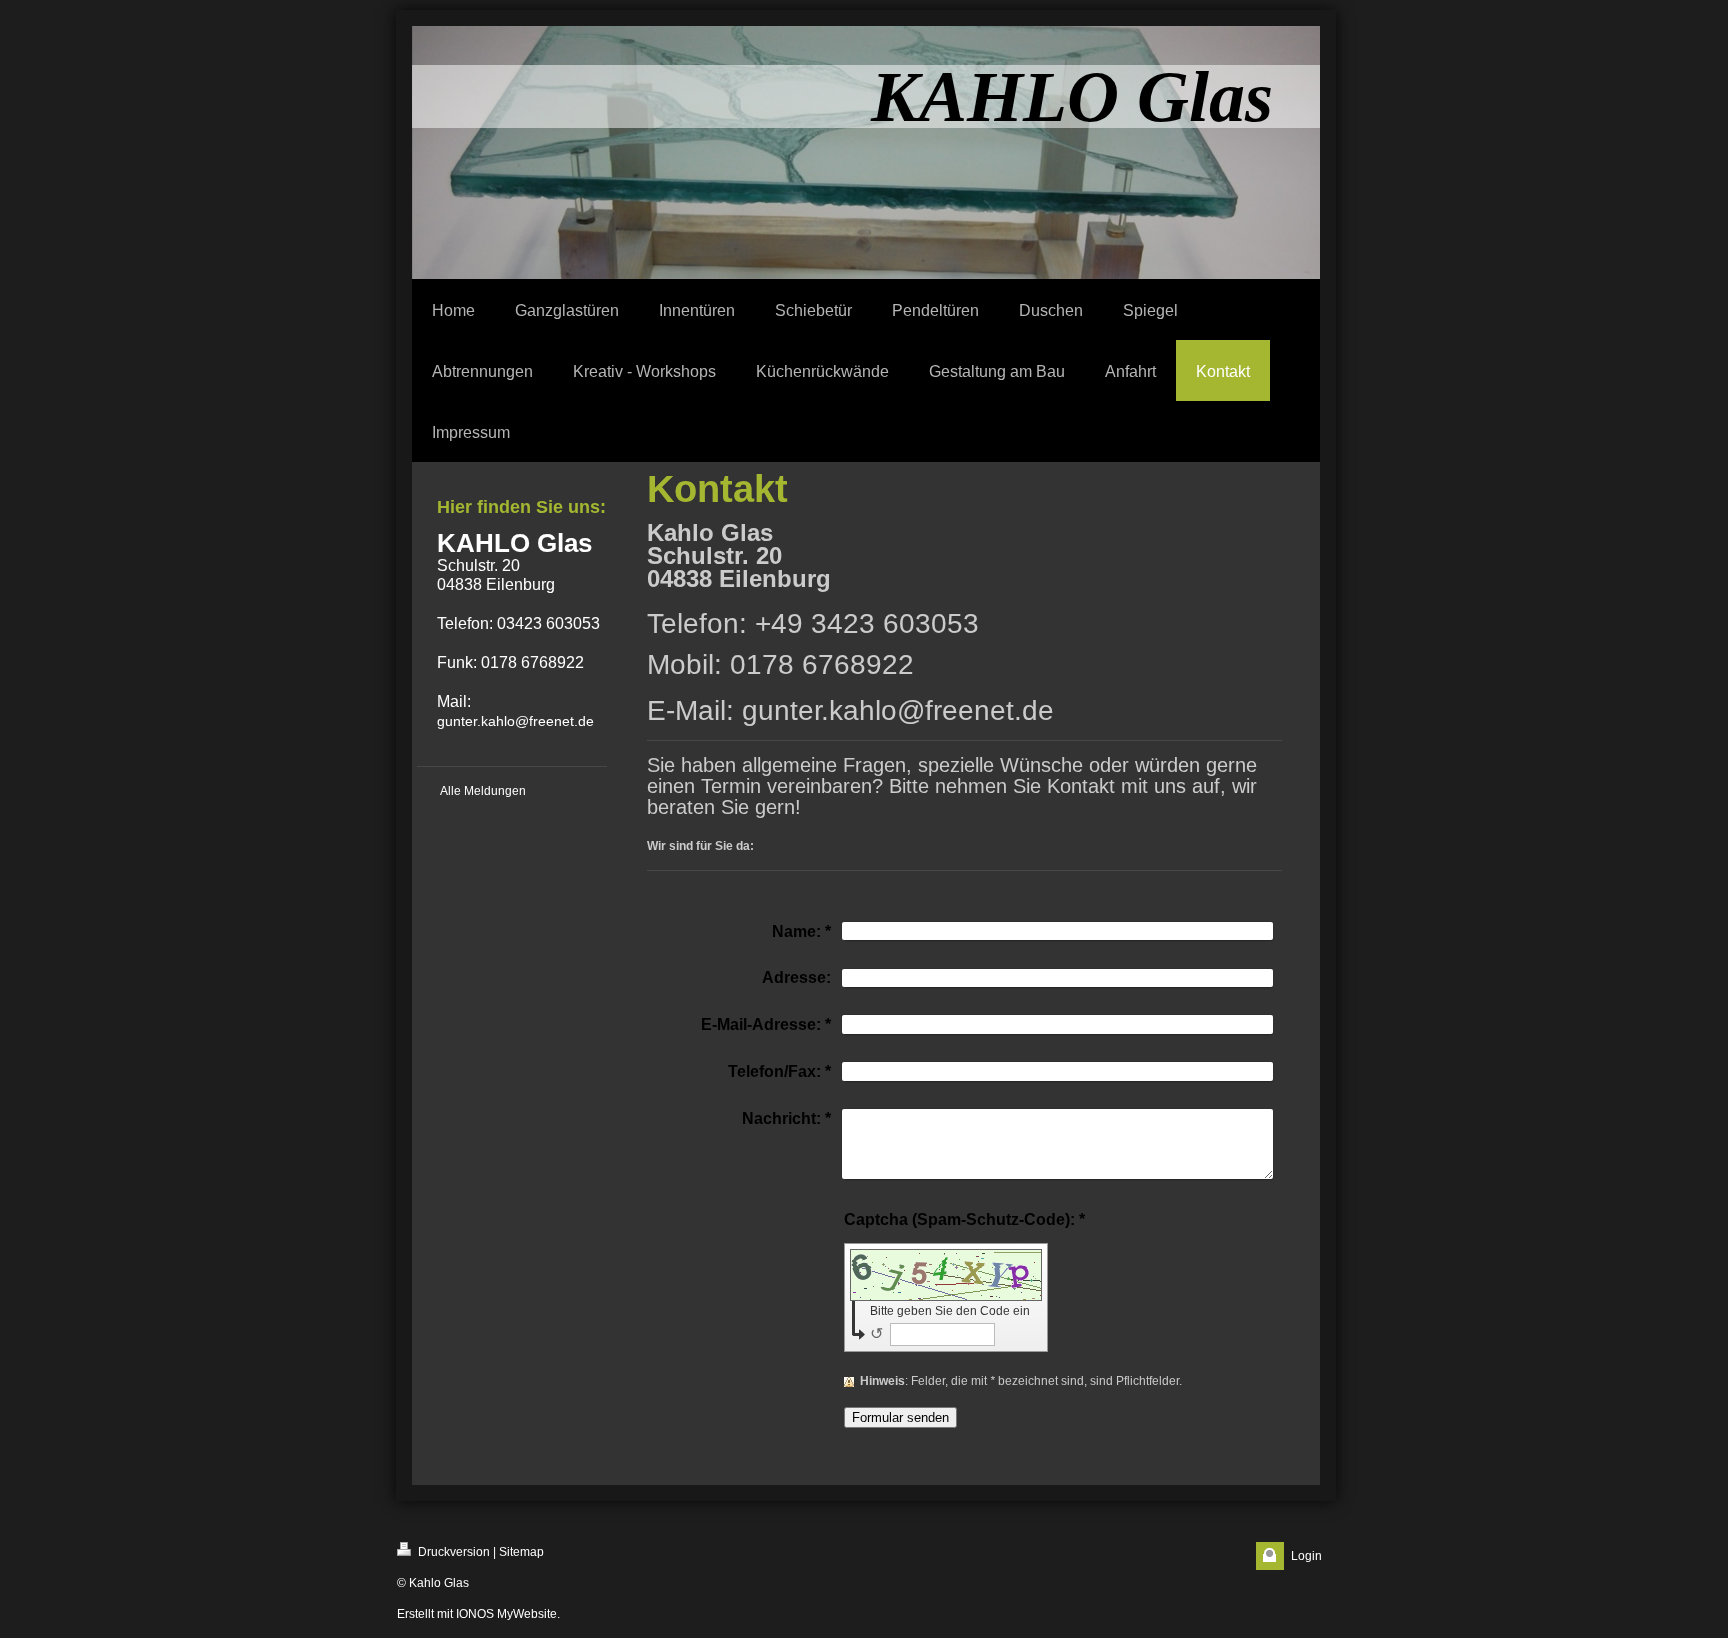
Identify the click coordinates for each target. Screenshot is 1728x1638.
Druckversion (452, 1552)
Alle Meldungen (483, 791)
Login (1306, 1556)
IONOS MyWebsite (506, 1614)
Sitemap (521, 1552)
